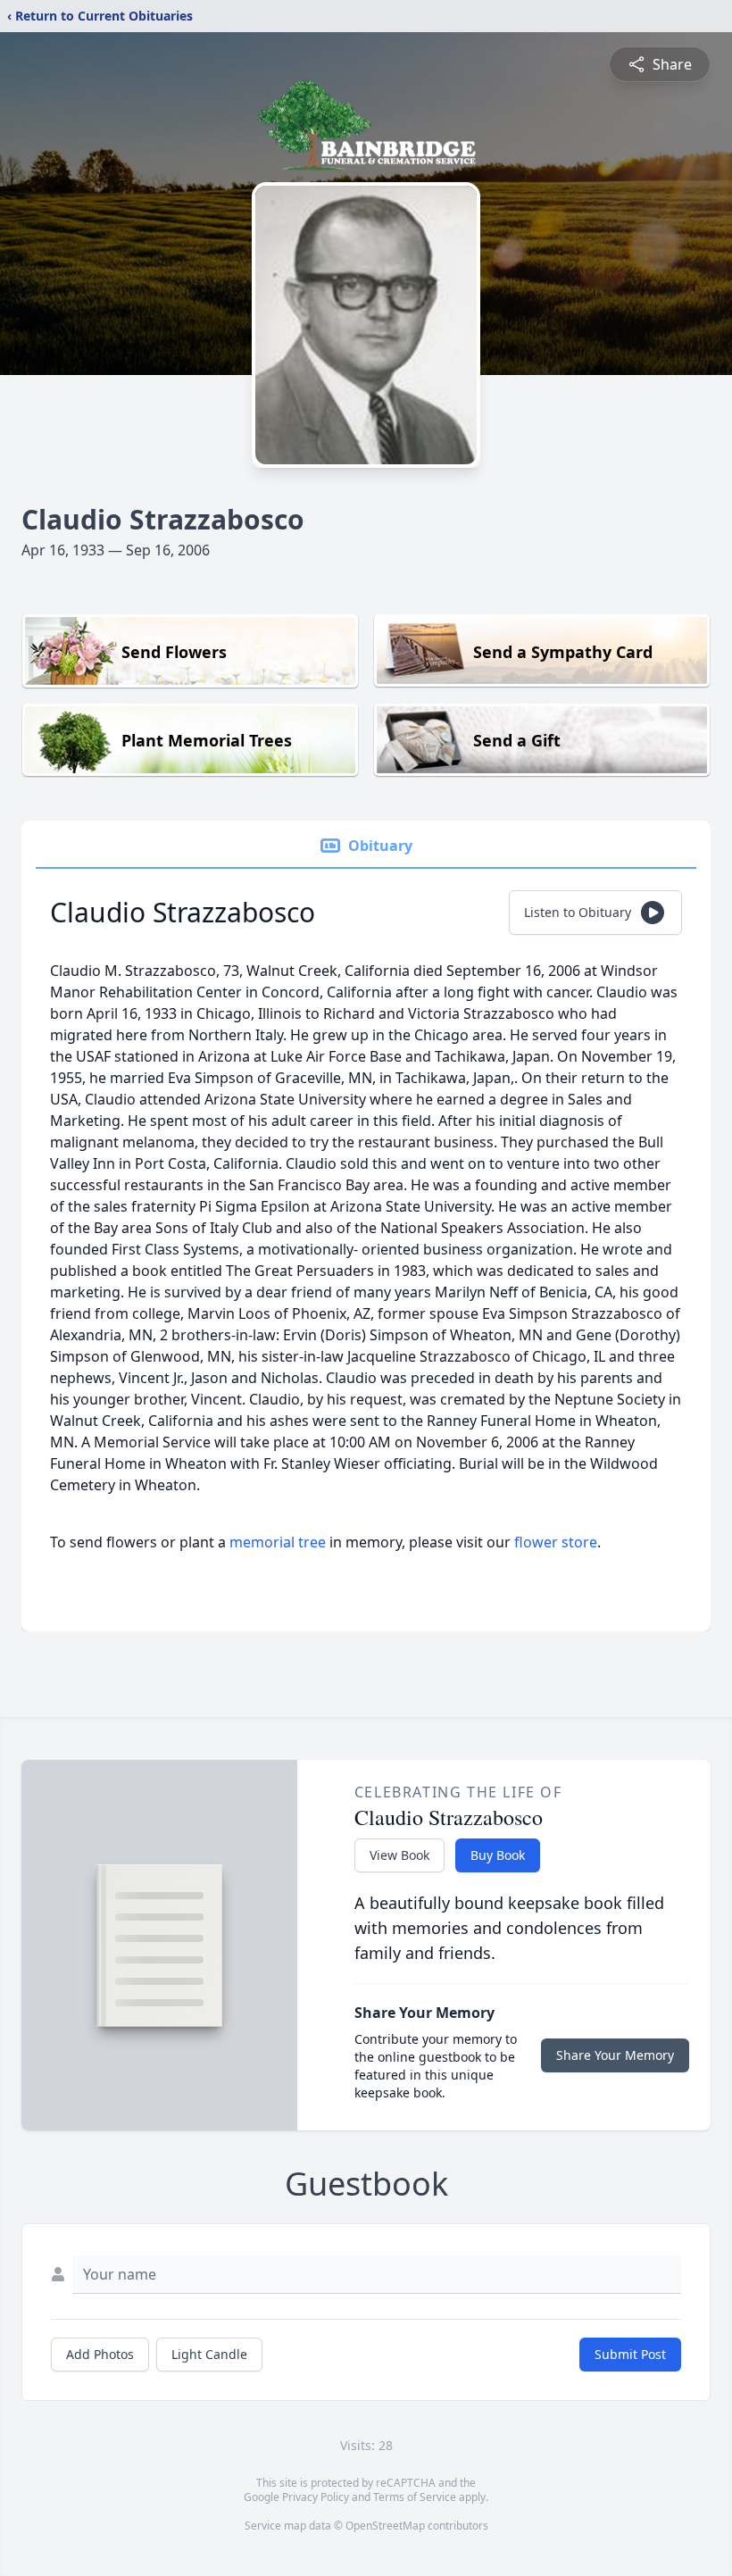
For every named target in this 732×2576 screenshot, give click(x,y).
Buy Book (498, 1855)
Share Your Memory (615, 2055)
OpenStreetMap (385, 2526)
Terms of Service (415, 2497)
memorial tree (278, 1542)
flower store (556, 1542)
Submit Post (630, 2354)
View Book (399, 1855)
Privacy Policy (316, 2497)
